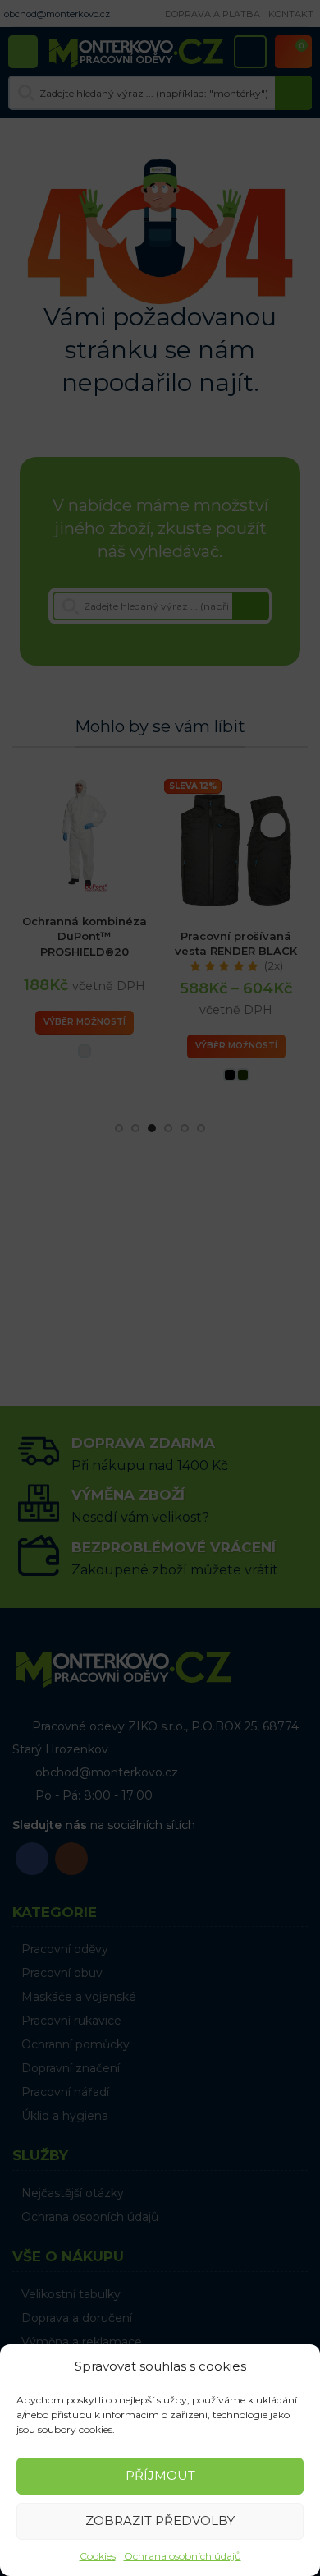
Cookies (98, 2556)
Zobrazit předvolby (160, 2521)
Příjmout (160, 2475)
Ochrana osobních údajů (183, 2556)
